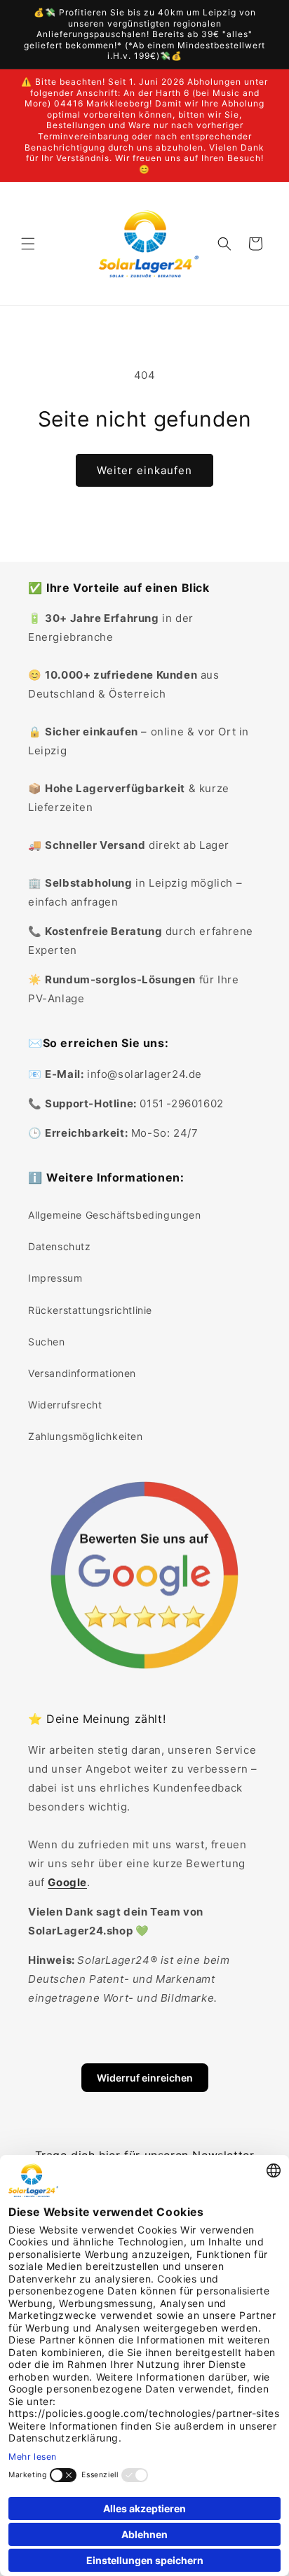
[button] (28, 244)
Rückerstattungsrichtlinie (90, 1310)
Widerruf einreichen (145, 2078)
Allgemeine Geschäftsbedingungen (115, 1215)
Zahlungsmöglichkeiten (86, 1436)
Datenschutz (60, 1246)
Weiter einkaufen (144, 470)
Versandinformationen (82, 1373)
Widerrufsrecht (65, 1405)
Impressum (55, 1278)
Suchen (47, 1342)
